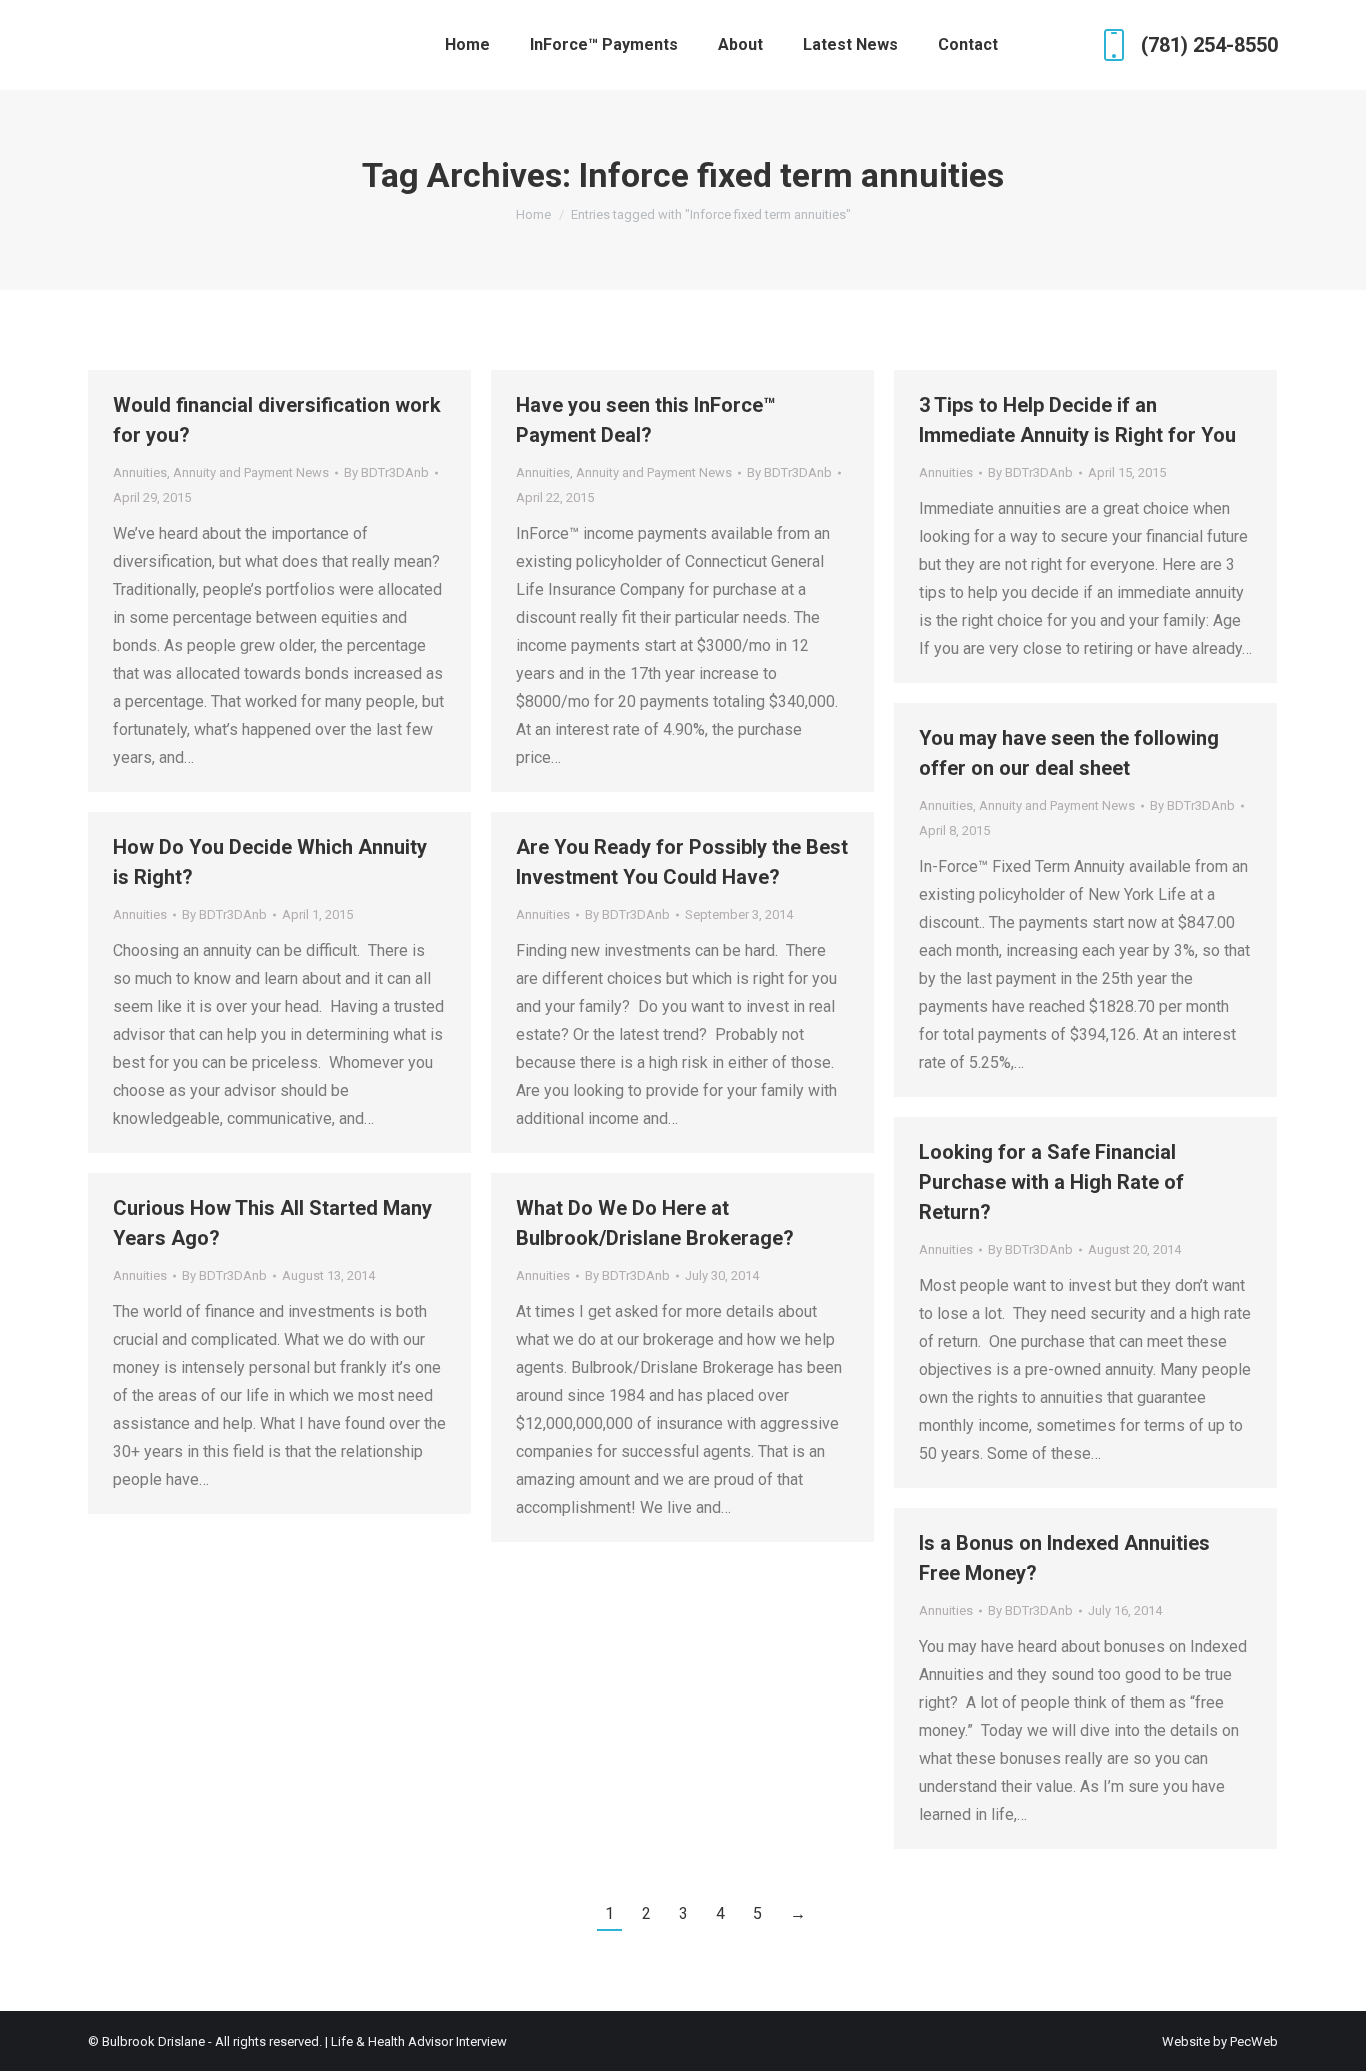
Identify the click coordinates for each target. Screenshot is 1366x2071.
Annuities (140, 472)
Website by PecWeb (1220, 2041)
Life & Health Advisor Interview (419, 2041)
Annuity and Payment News (251, 472)
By (386, 472)
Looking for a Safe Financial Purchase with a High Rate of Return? (1051, 1182)
